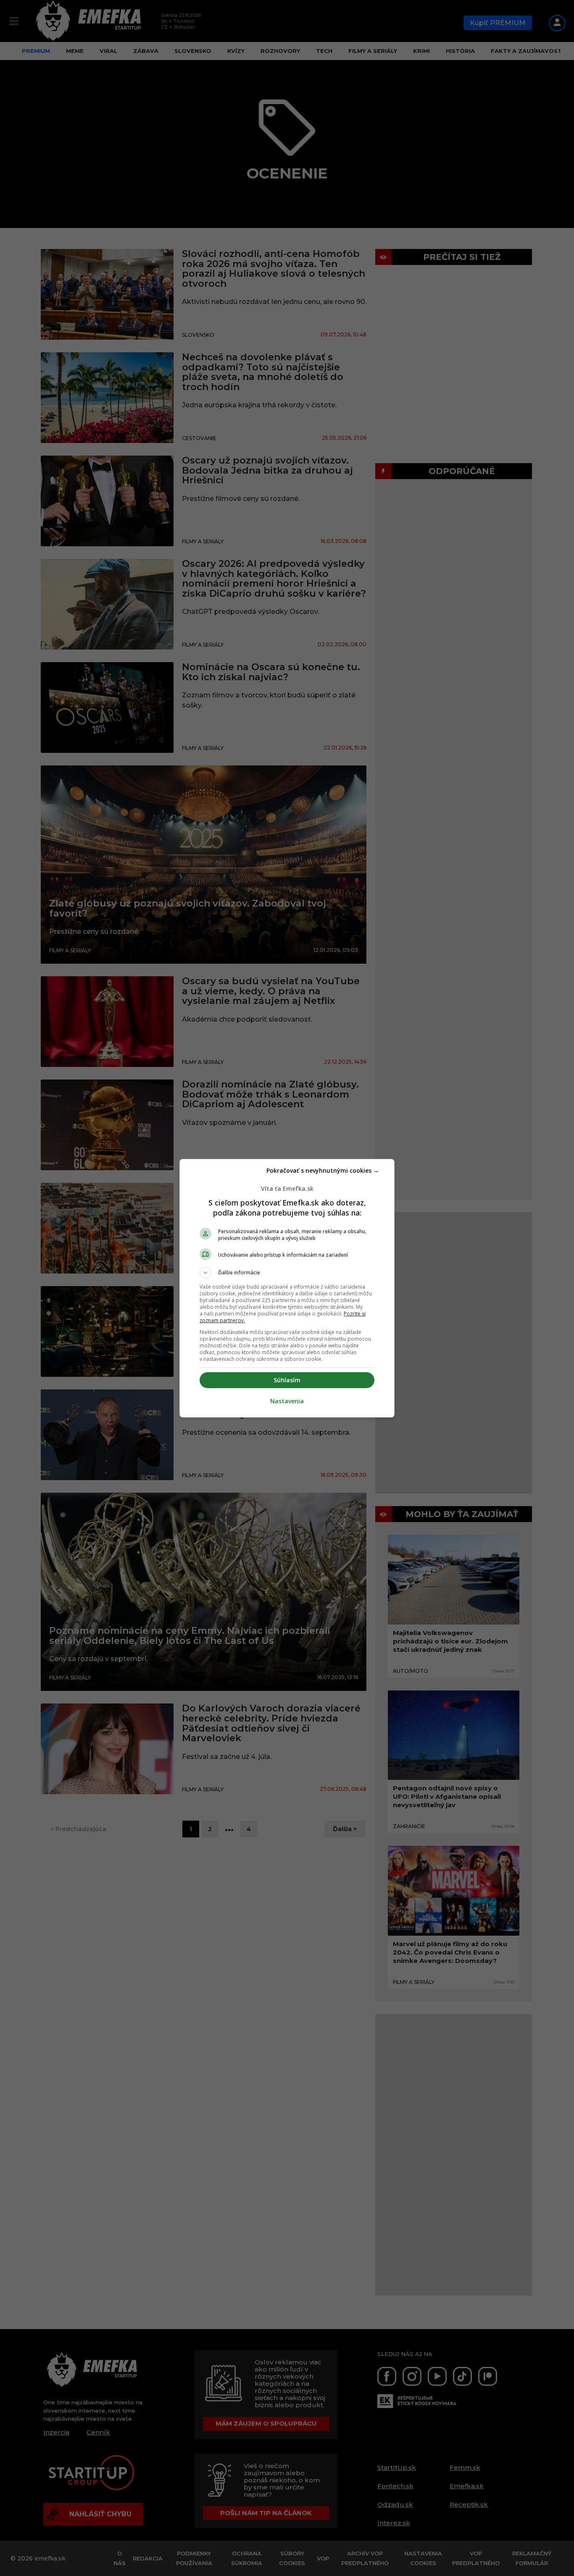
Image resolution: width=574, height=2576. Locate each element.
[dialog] (287, 1288)
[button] (287, 1273)
